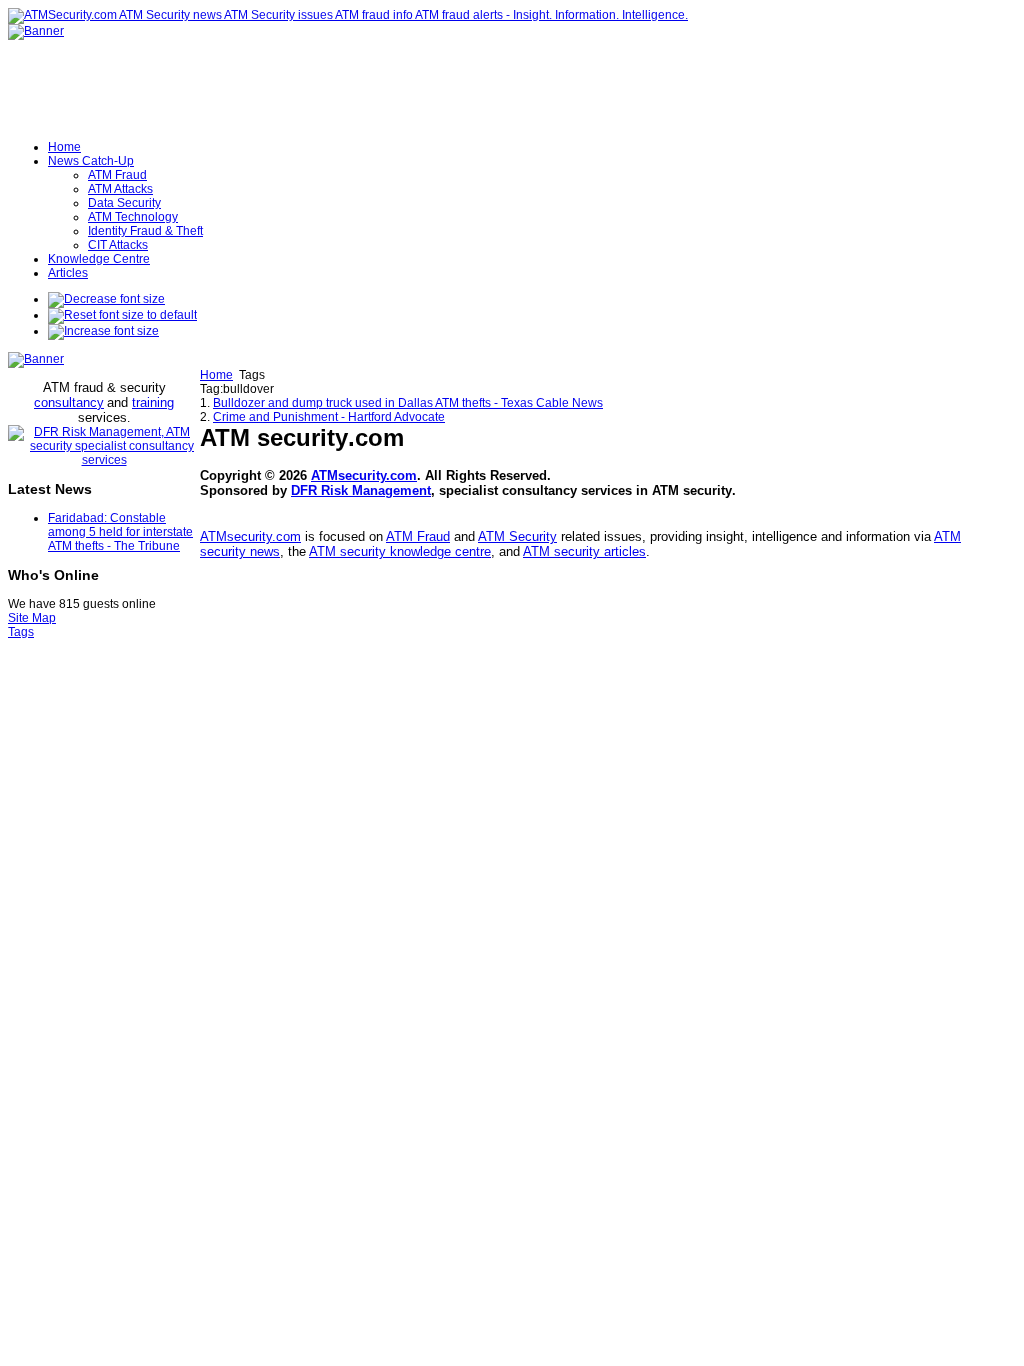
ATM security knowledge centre (400, 551)
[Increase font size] (103, 331)
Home (216, 375)
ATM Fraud (418, 536)
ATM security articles (584, 551)
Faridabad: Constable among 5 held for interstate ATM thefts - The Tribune (120, 532)
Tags (21, 632)
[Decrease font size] (106, 299)
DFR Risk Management (361, 490)
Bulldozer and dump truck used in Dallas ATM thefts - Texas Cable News (408, 403)
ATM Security (517, 536)
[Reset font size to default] (122, 315)
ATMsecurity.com (364, 475)
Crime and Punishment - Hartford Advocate (329, 417)
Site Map (32, 618)
